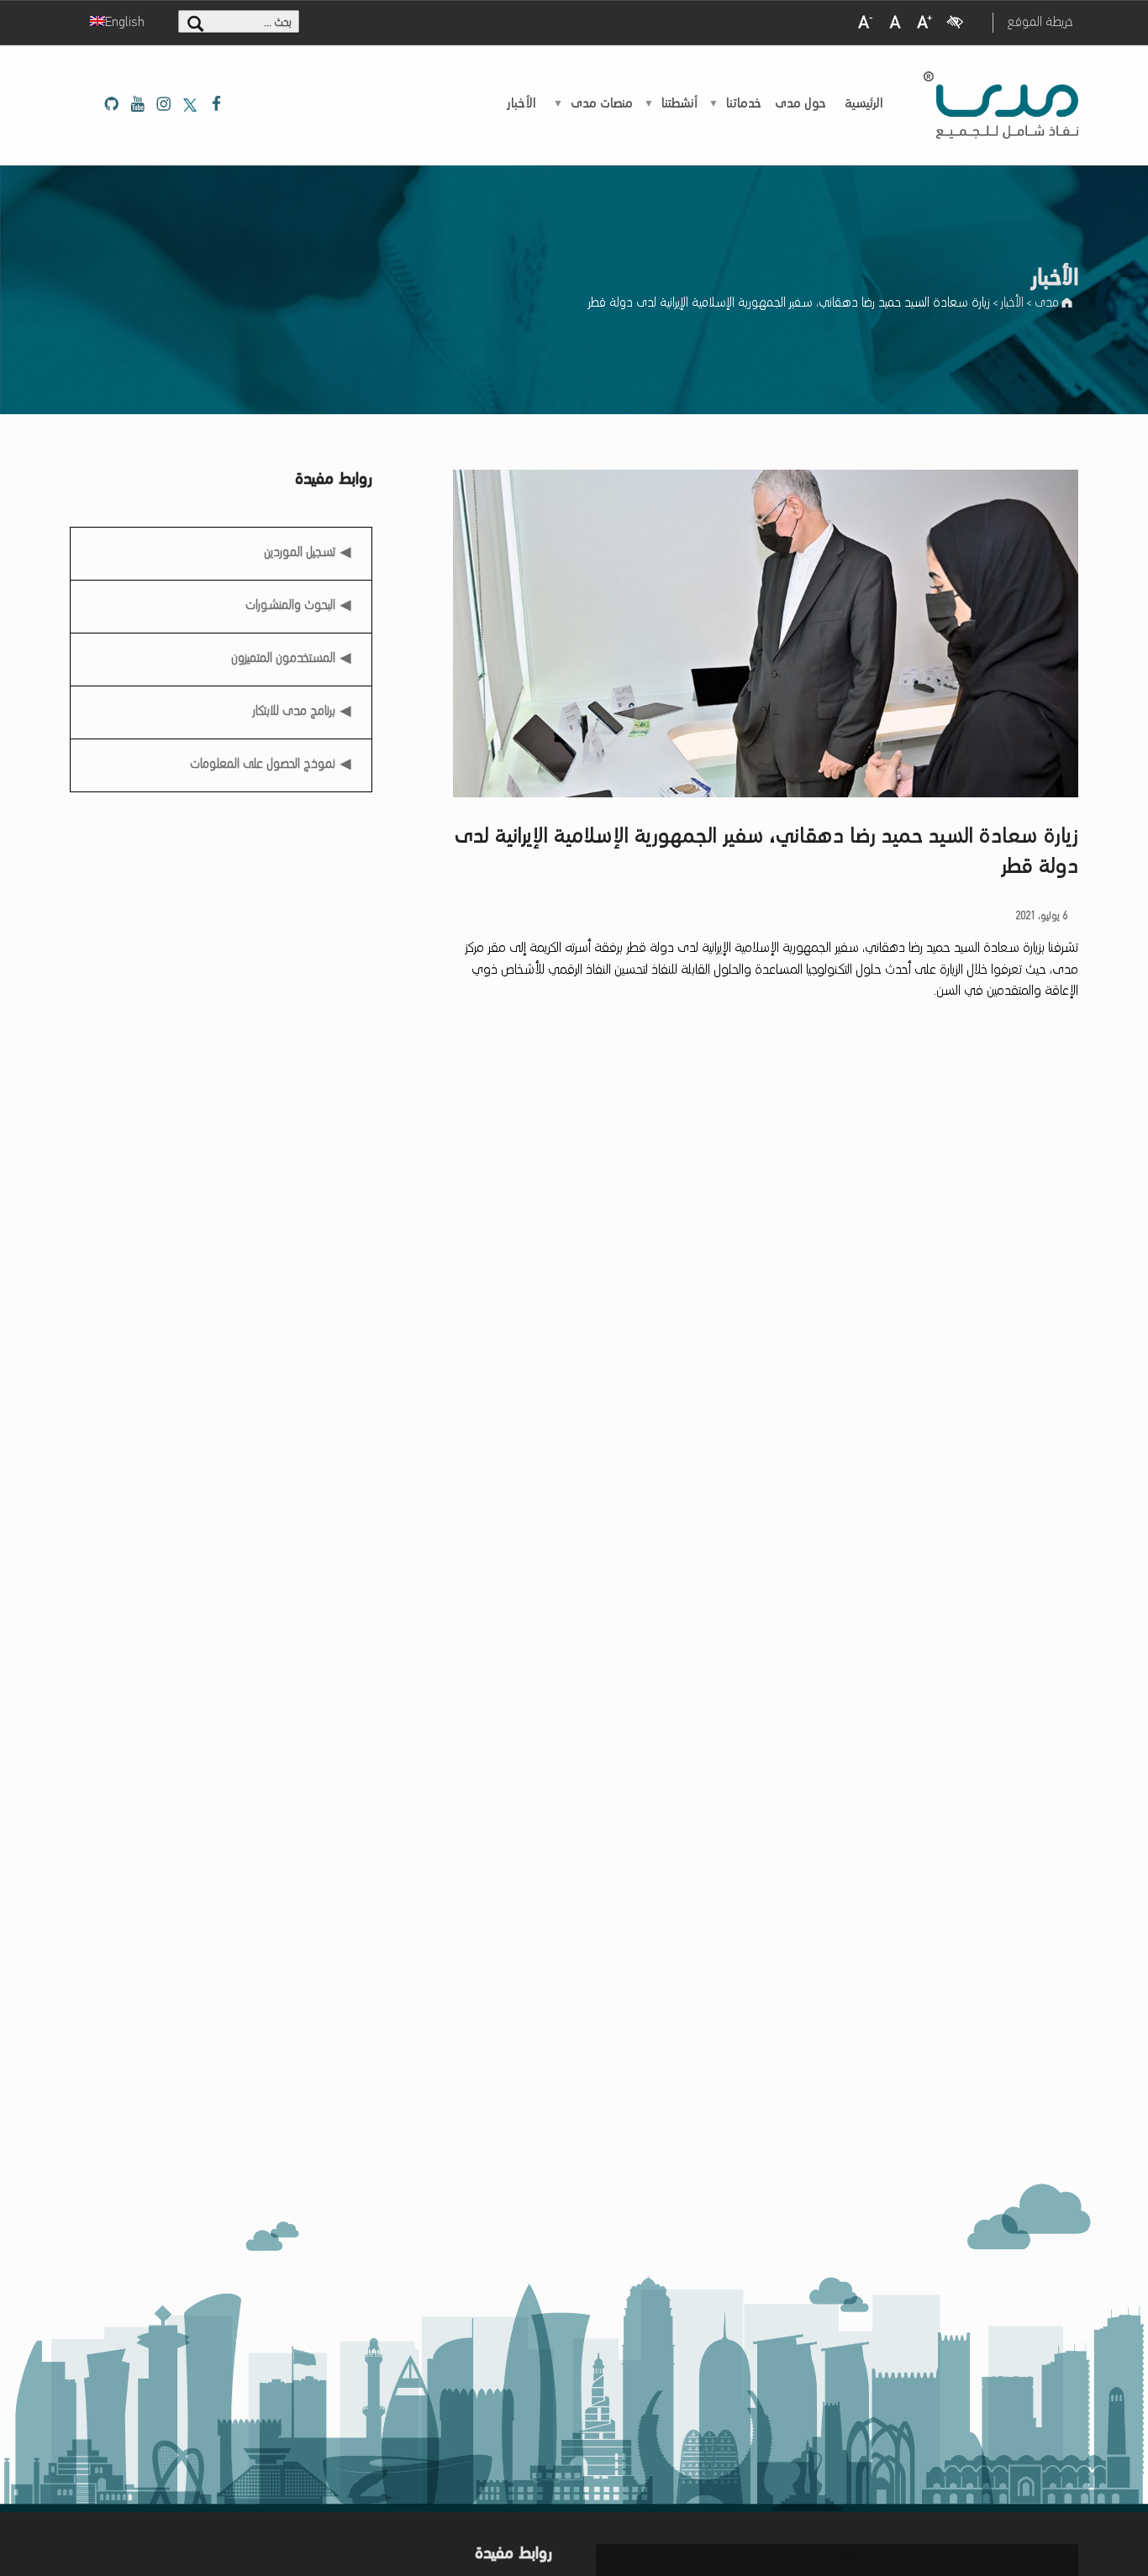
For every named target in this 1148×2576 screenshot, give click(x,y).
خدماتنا (744, 104)
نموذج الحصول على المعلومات (263, 765)
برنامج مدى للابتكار (294, 712)
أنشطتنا (679, 104)
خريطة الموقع (1040, 23)
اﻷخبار (522, 104)
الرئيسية (864, 104)
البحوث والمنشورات (290, 606)
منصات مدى (602, 104)
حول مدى (800, 104)
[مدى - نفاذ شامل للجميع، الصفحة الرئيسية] (1001, 105)
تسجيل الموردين (300, 547)
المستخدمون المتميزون (283, 659)
